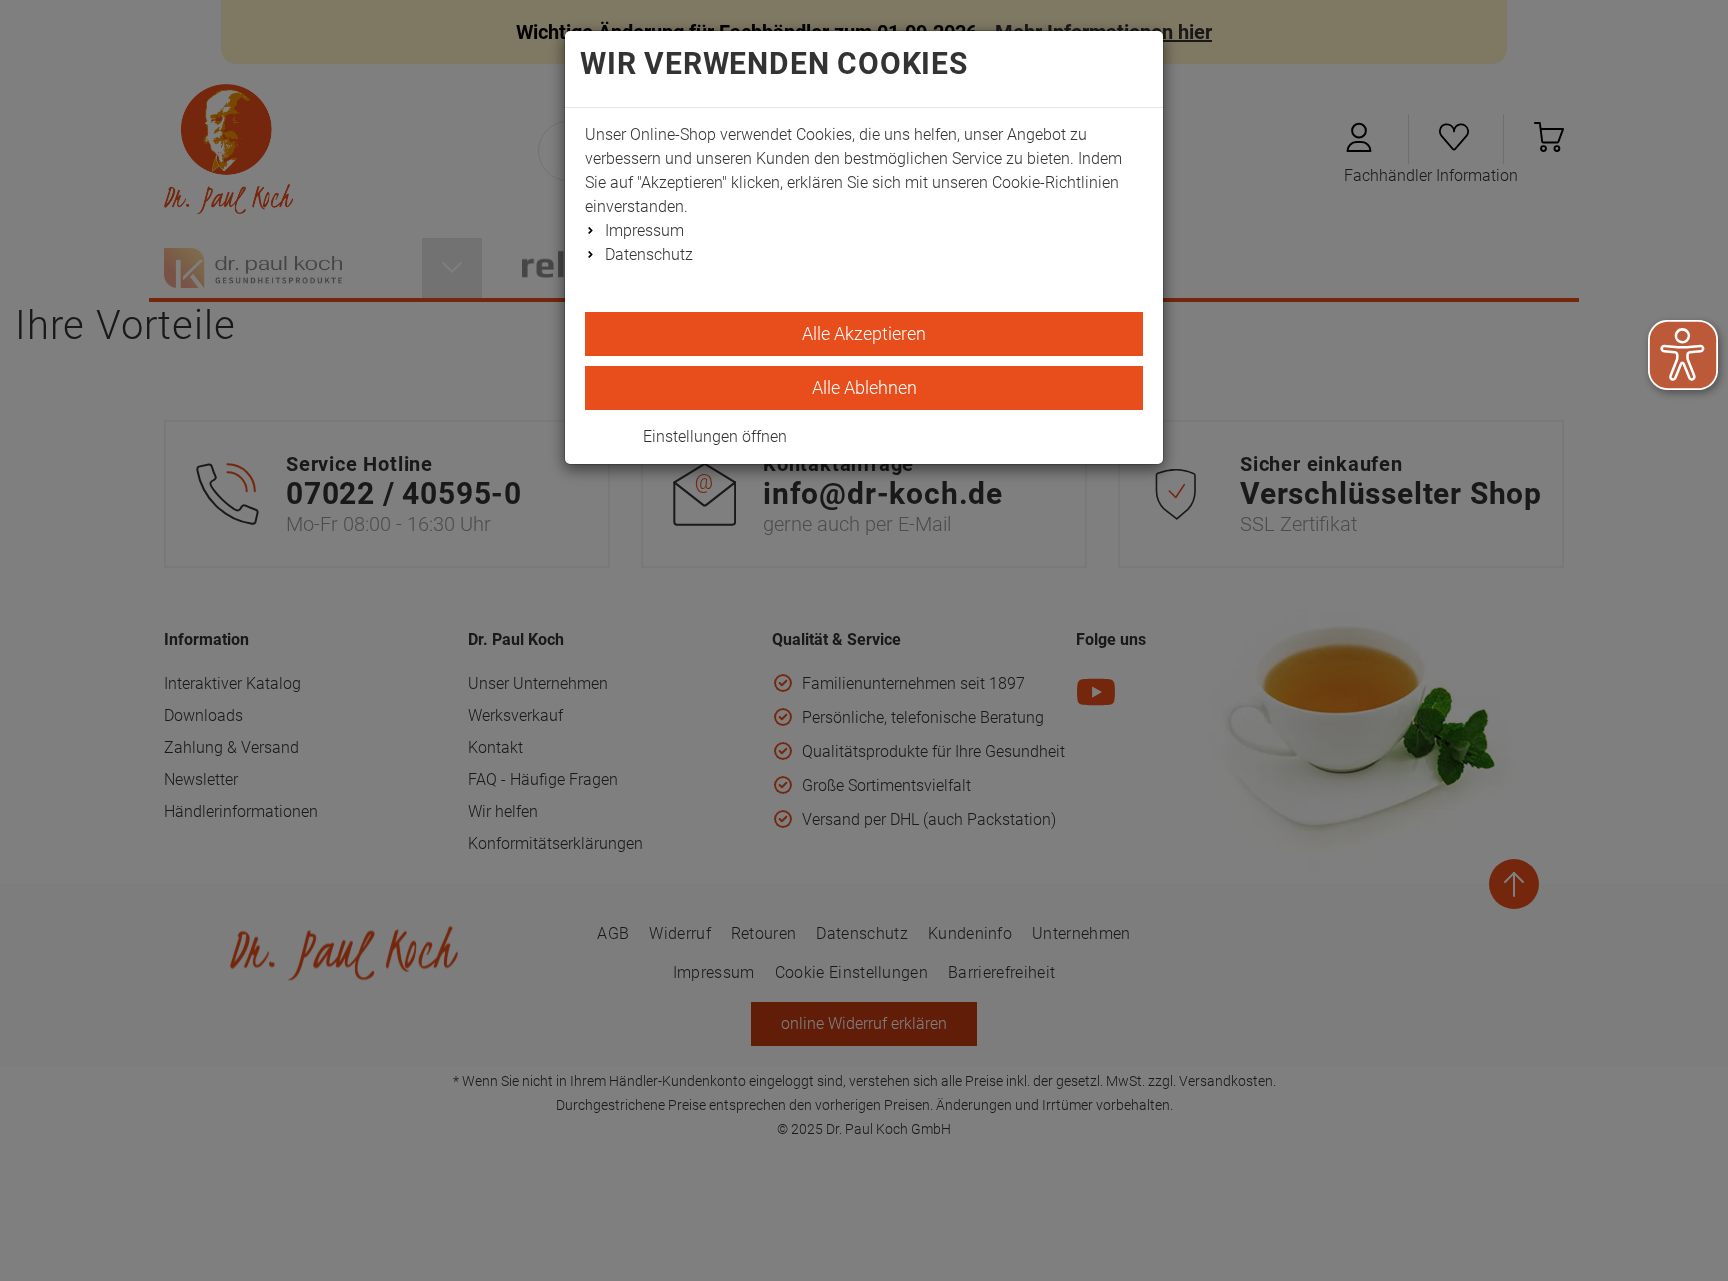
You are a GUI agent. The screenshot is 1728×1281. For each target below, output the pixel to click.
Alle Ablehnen (864, 387)
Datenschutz (649, 254)
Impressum (644, 230)
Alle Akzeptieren (864, 333)
